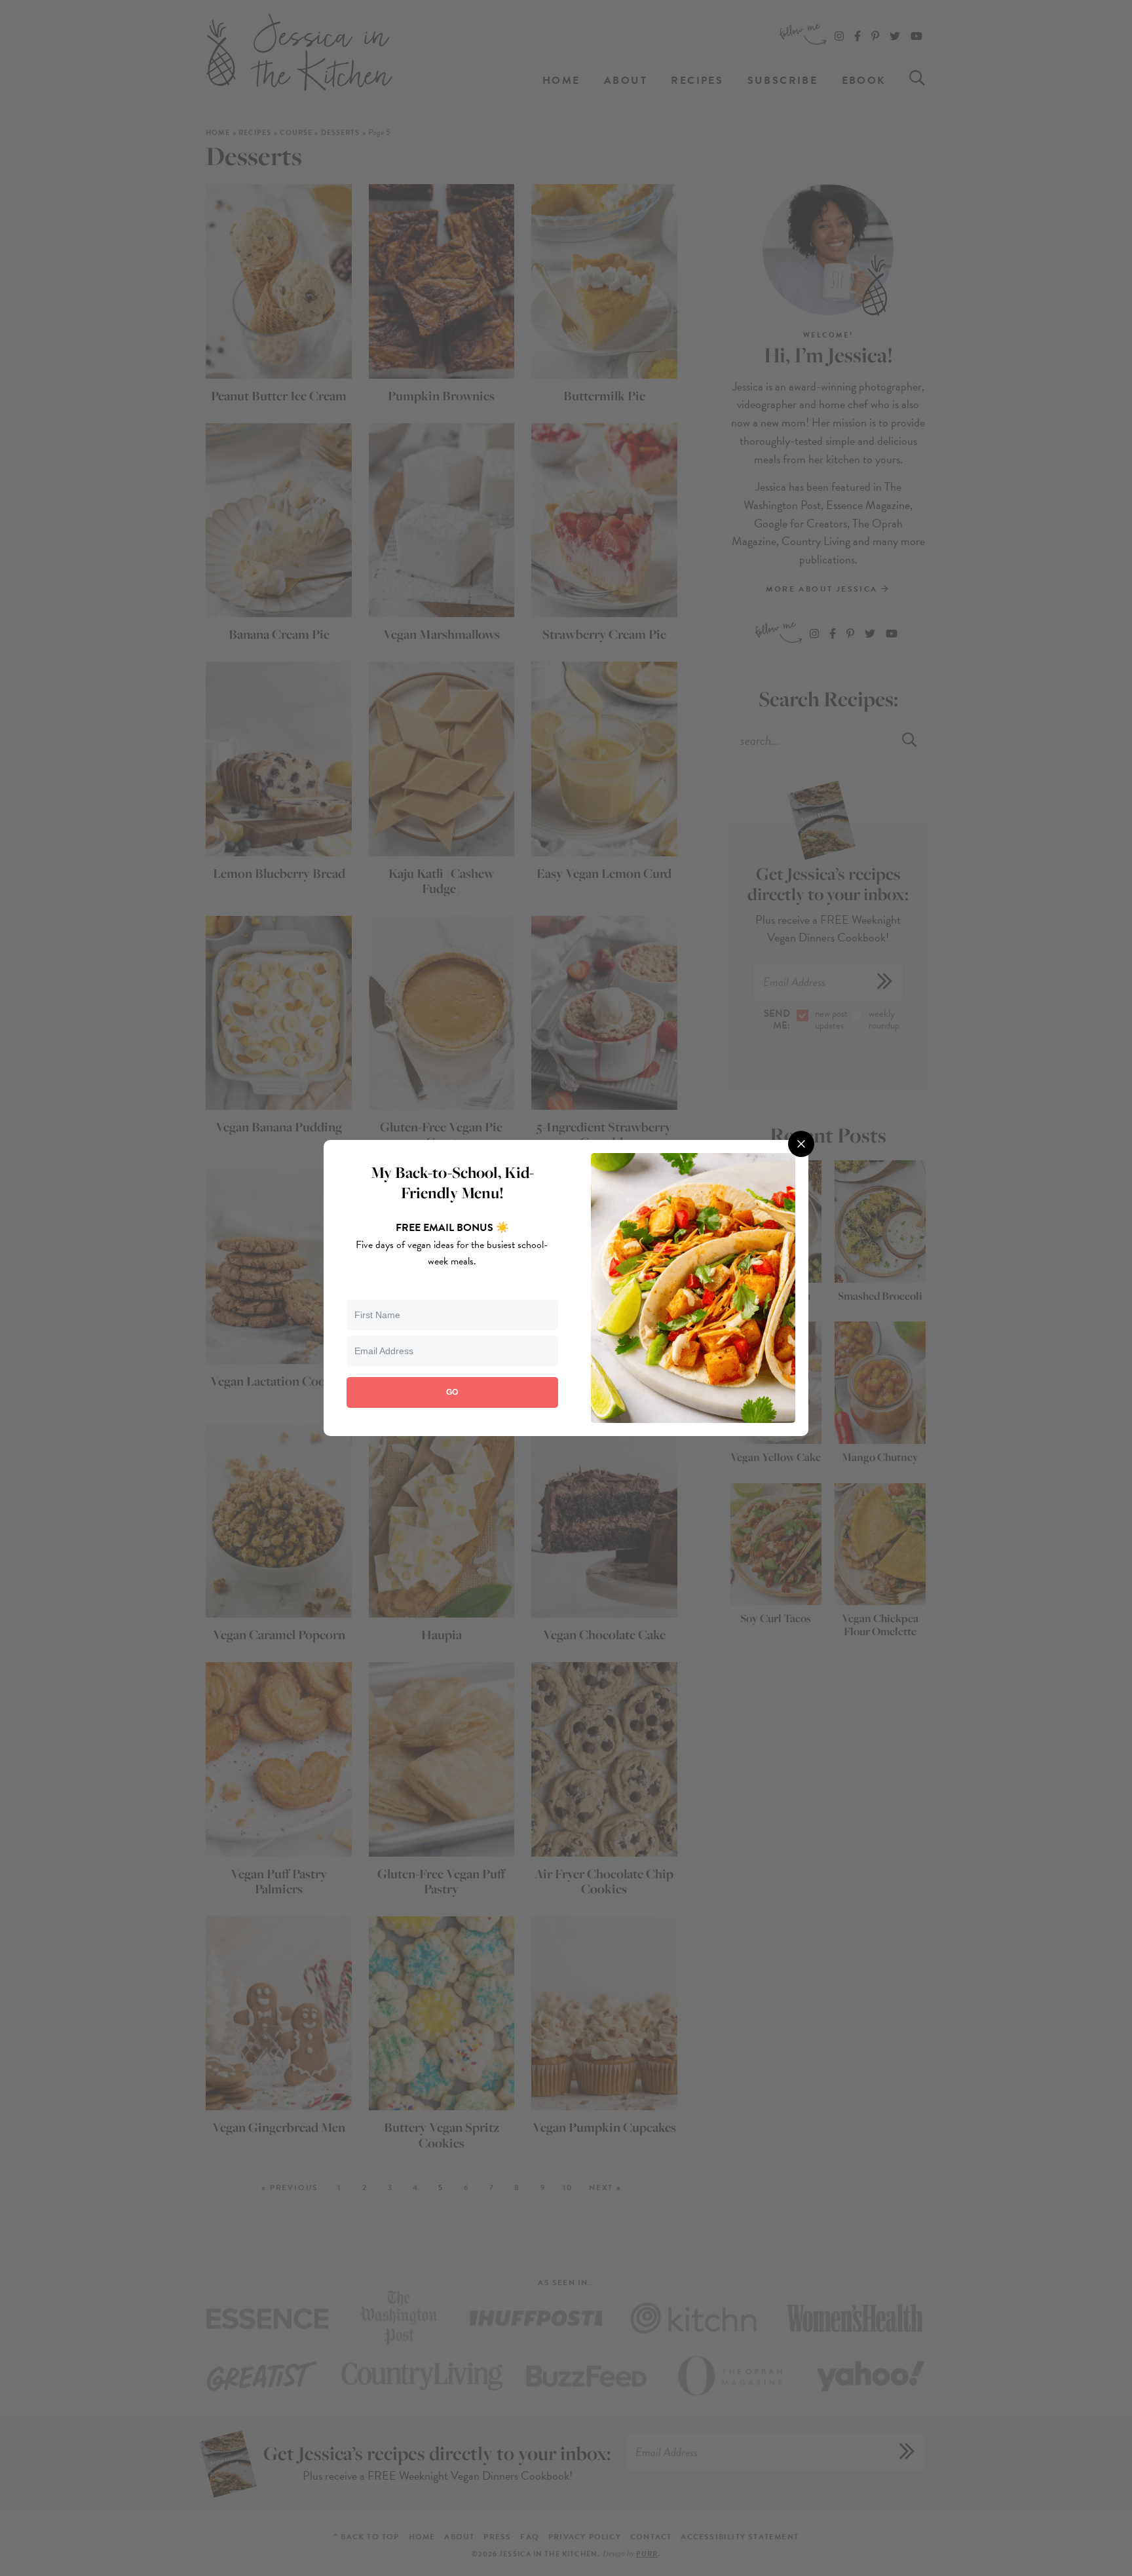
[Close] (801, 1144)
